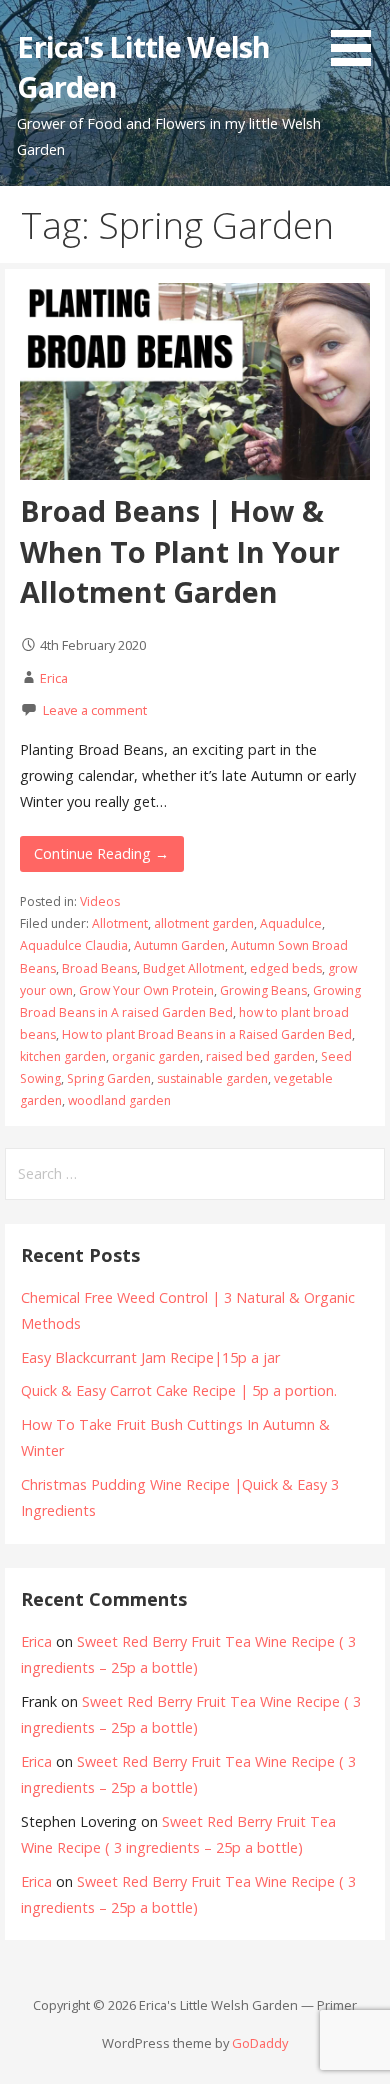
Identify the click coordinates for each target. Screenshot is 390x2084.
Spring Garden (109, 1078)
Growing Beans (263, 990)
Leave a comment (95, 710)
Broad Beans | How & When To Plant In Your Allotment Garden (180, 551)
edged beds (286, 968)
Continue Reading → (101, 853)
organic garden (156, 1056)
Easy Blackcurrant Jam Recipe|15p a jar (150, 1357)
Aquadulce (291, 923)
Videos (100, 901)
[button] (358, 36)
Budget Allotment (193, 968)
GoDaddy (260, 2043)
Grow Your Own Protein (146, 990)
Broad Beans (99, 968)
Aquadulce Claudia (74, 945)
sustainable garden (212, 1078)
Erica (54, 678)
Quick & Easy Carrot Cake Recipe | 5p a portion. (179, 1390)
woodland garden (119, 1100)
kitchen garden (63, 1056)
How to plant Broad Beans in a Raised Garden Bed (207, 1034)
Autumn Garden (179, 945)
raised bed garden (260, 1056)
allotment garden (204, 923)
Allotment (120, 923)
